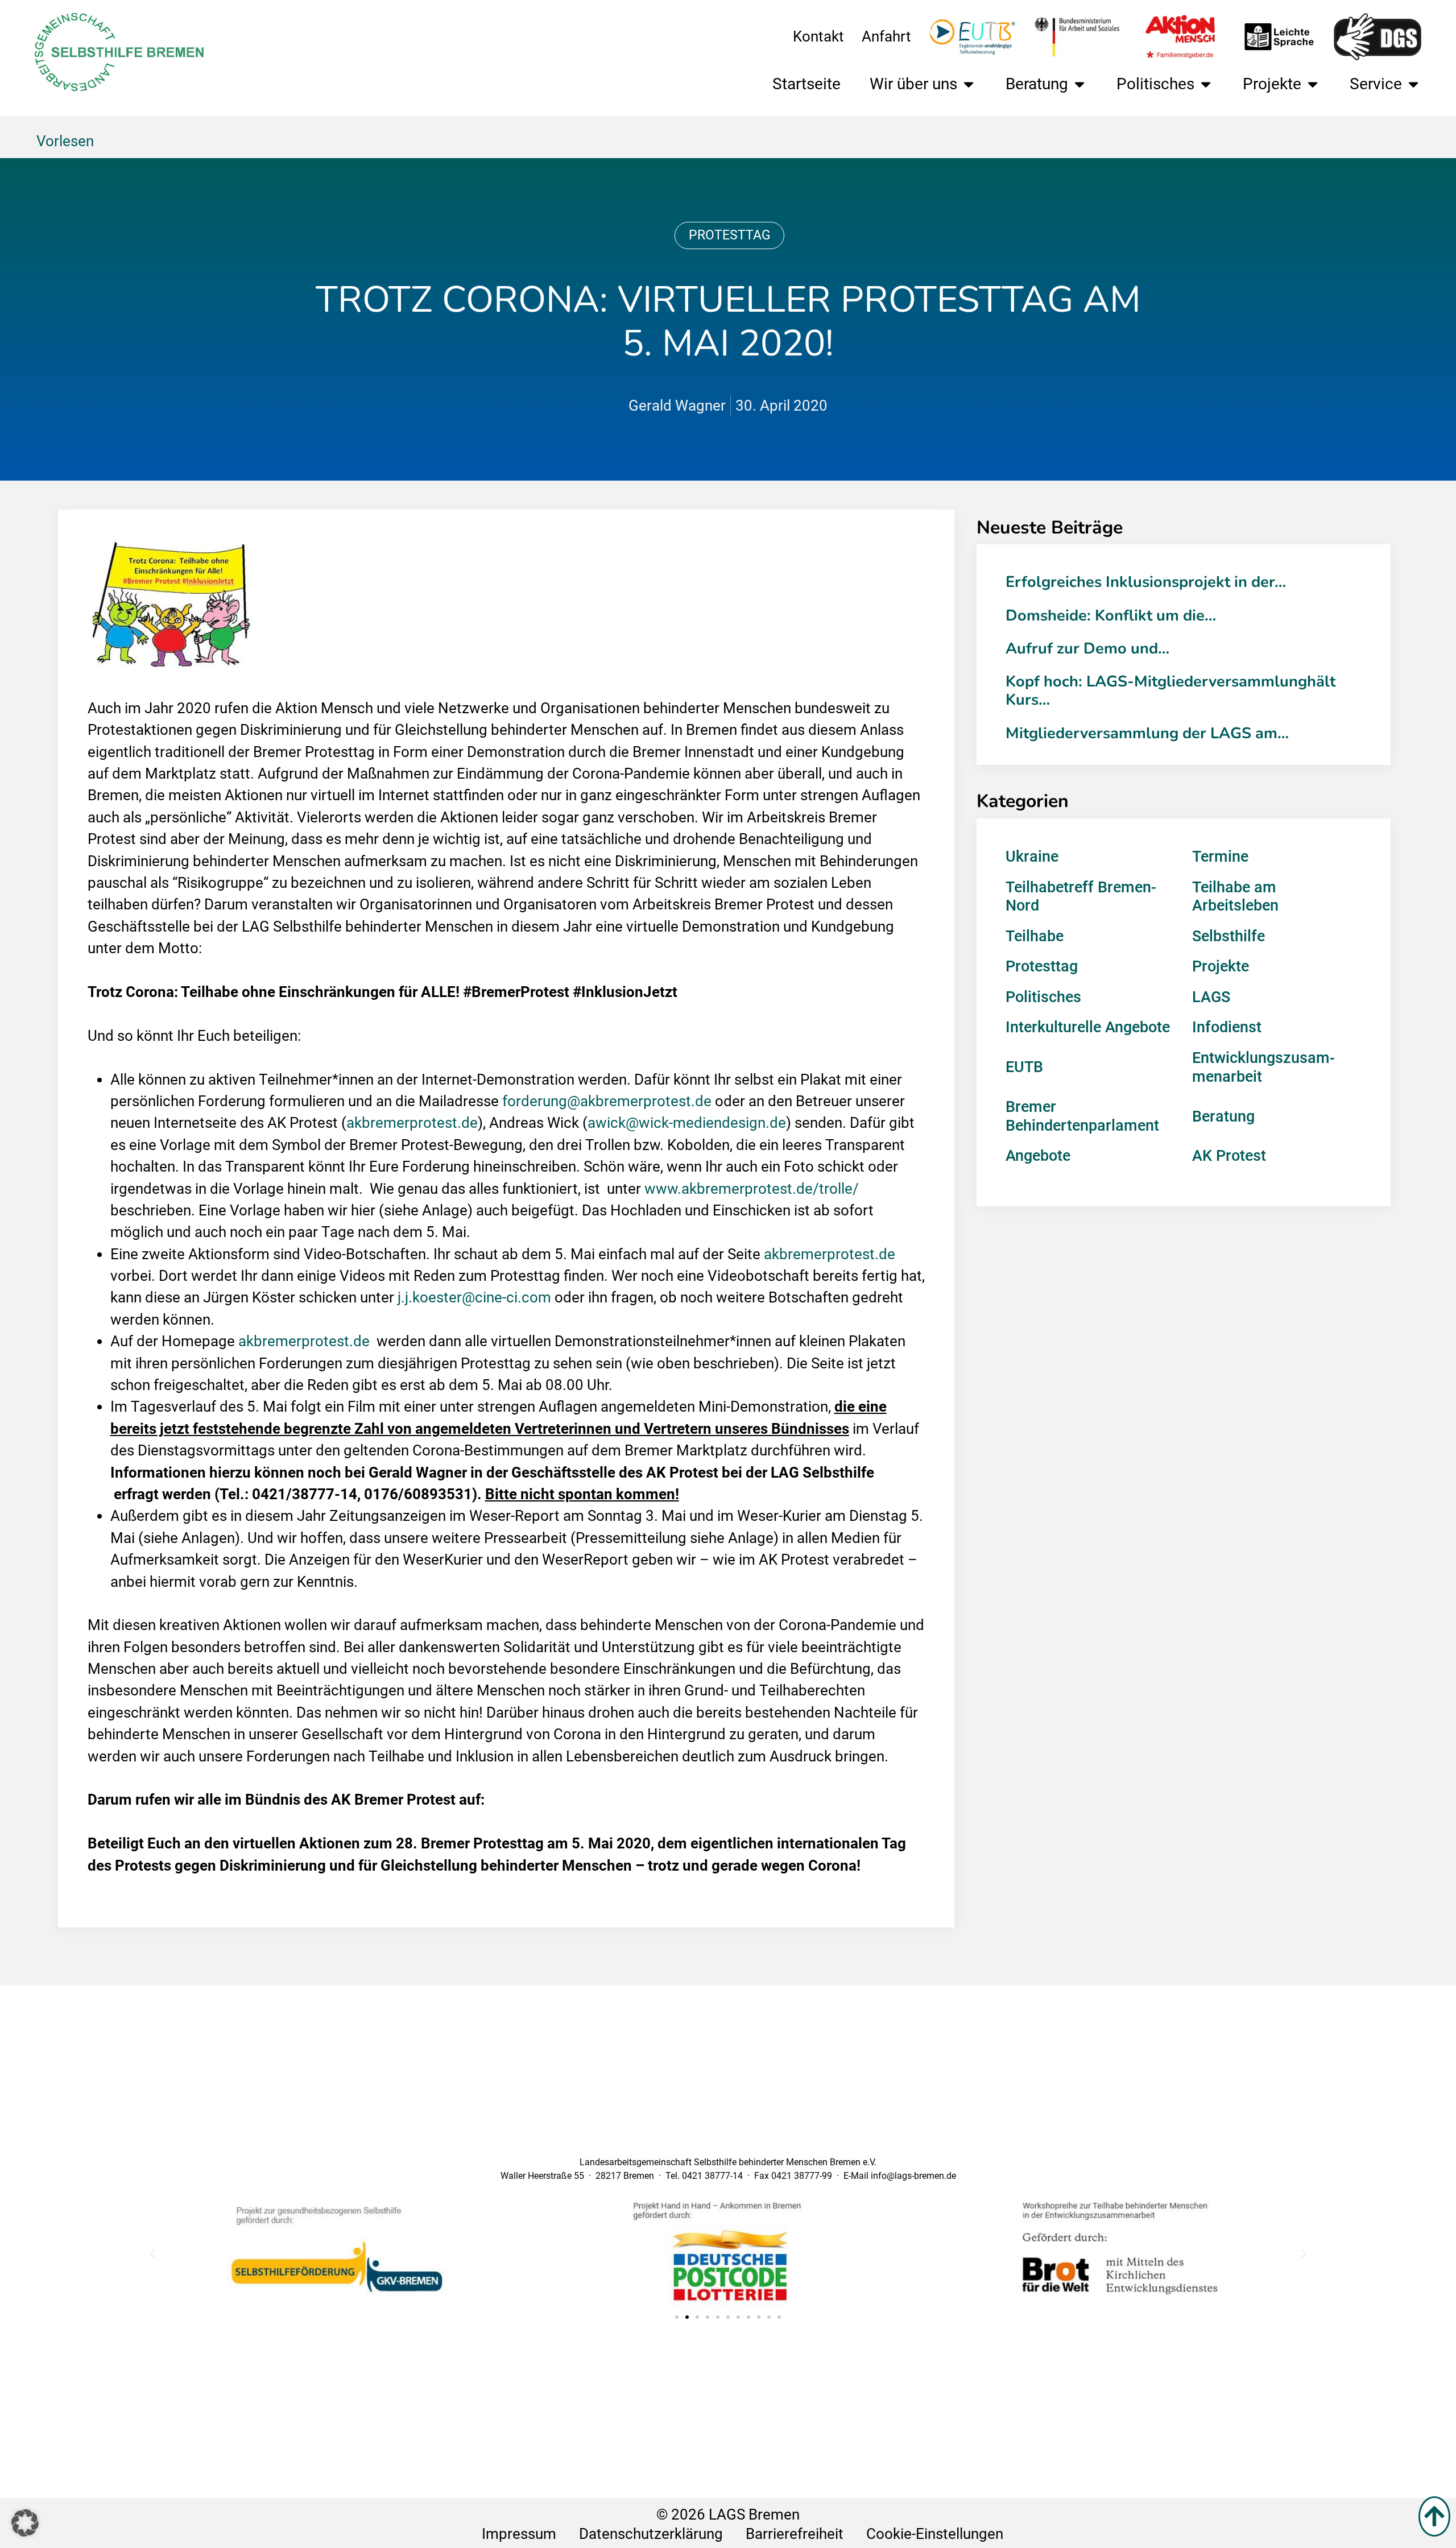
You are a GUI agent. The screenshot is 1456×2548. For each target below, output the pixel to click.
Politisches (1155, 84)
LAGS (1211, 997)
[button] (152, 2254)
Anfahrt (886, 36)
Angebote (1038, 1156)
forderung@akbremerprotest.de (607, 1101)
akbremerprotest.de (412, 1123)
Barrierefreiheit (795, 2534)
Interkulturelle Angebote (1088, 1027)
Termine (1220, 857)
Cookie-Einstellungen (935, 2534)
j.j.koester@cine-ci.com (474, 1297)
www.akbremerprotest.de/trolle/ (752, 1189)
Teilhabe (1035, 936)
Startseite (806, 84)
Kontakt (818, 36)
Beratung (1037, 84)
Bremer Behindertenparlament (1082, 1116)
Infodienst (1227, 1027)
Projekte (1272, 84)
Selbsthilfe (1228, 936)
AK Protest (1229, 1156)
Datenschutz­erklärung (651, 2534)
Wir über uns (913, 84)
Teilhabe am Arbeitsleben (1235, 897)
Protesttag (730, 235)
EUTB (1024, 1067)
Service (1376, 84)
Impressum (519, 2534)
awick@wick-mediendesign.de (687, 1123)
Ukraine (1032, 857)
